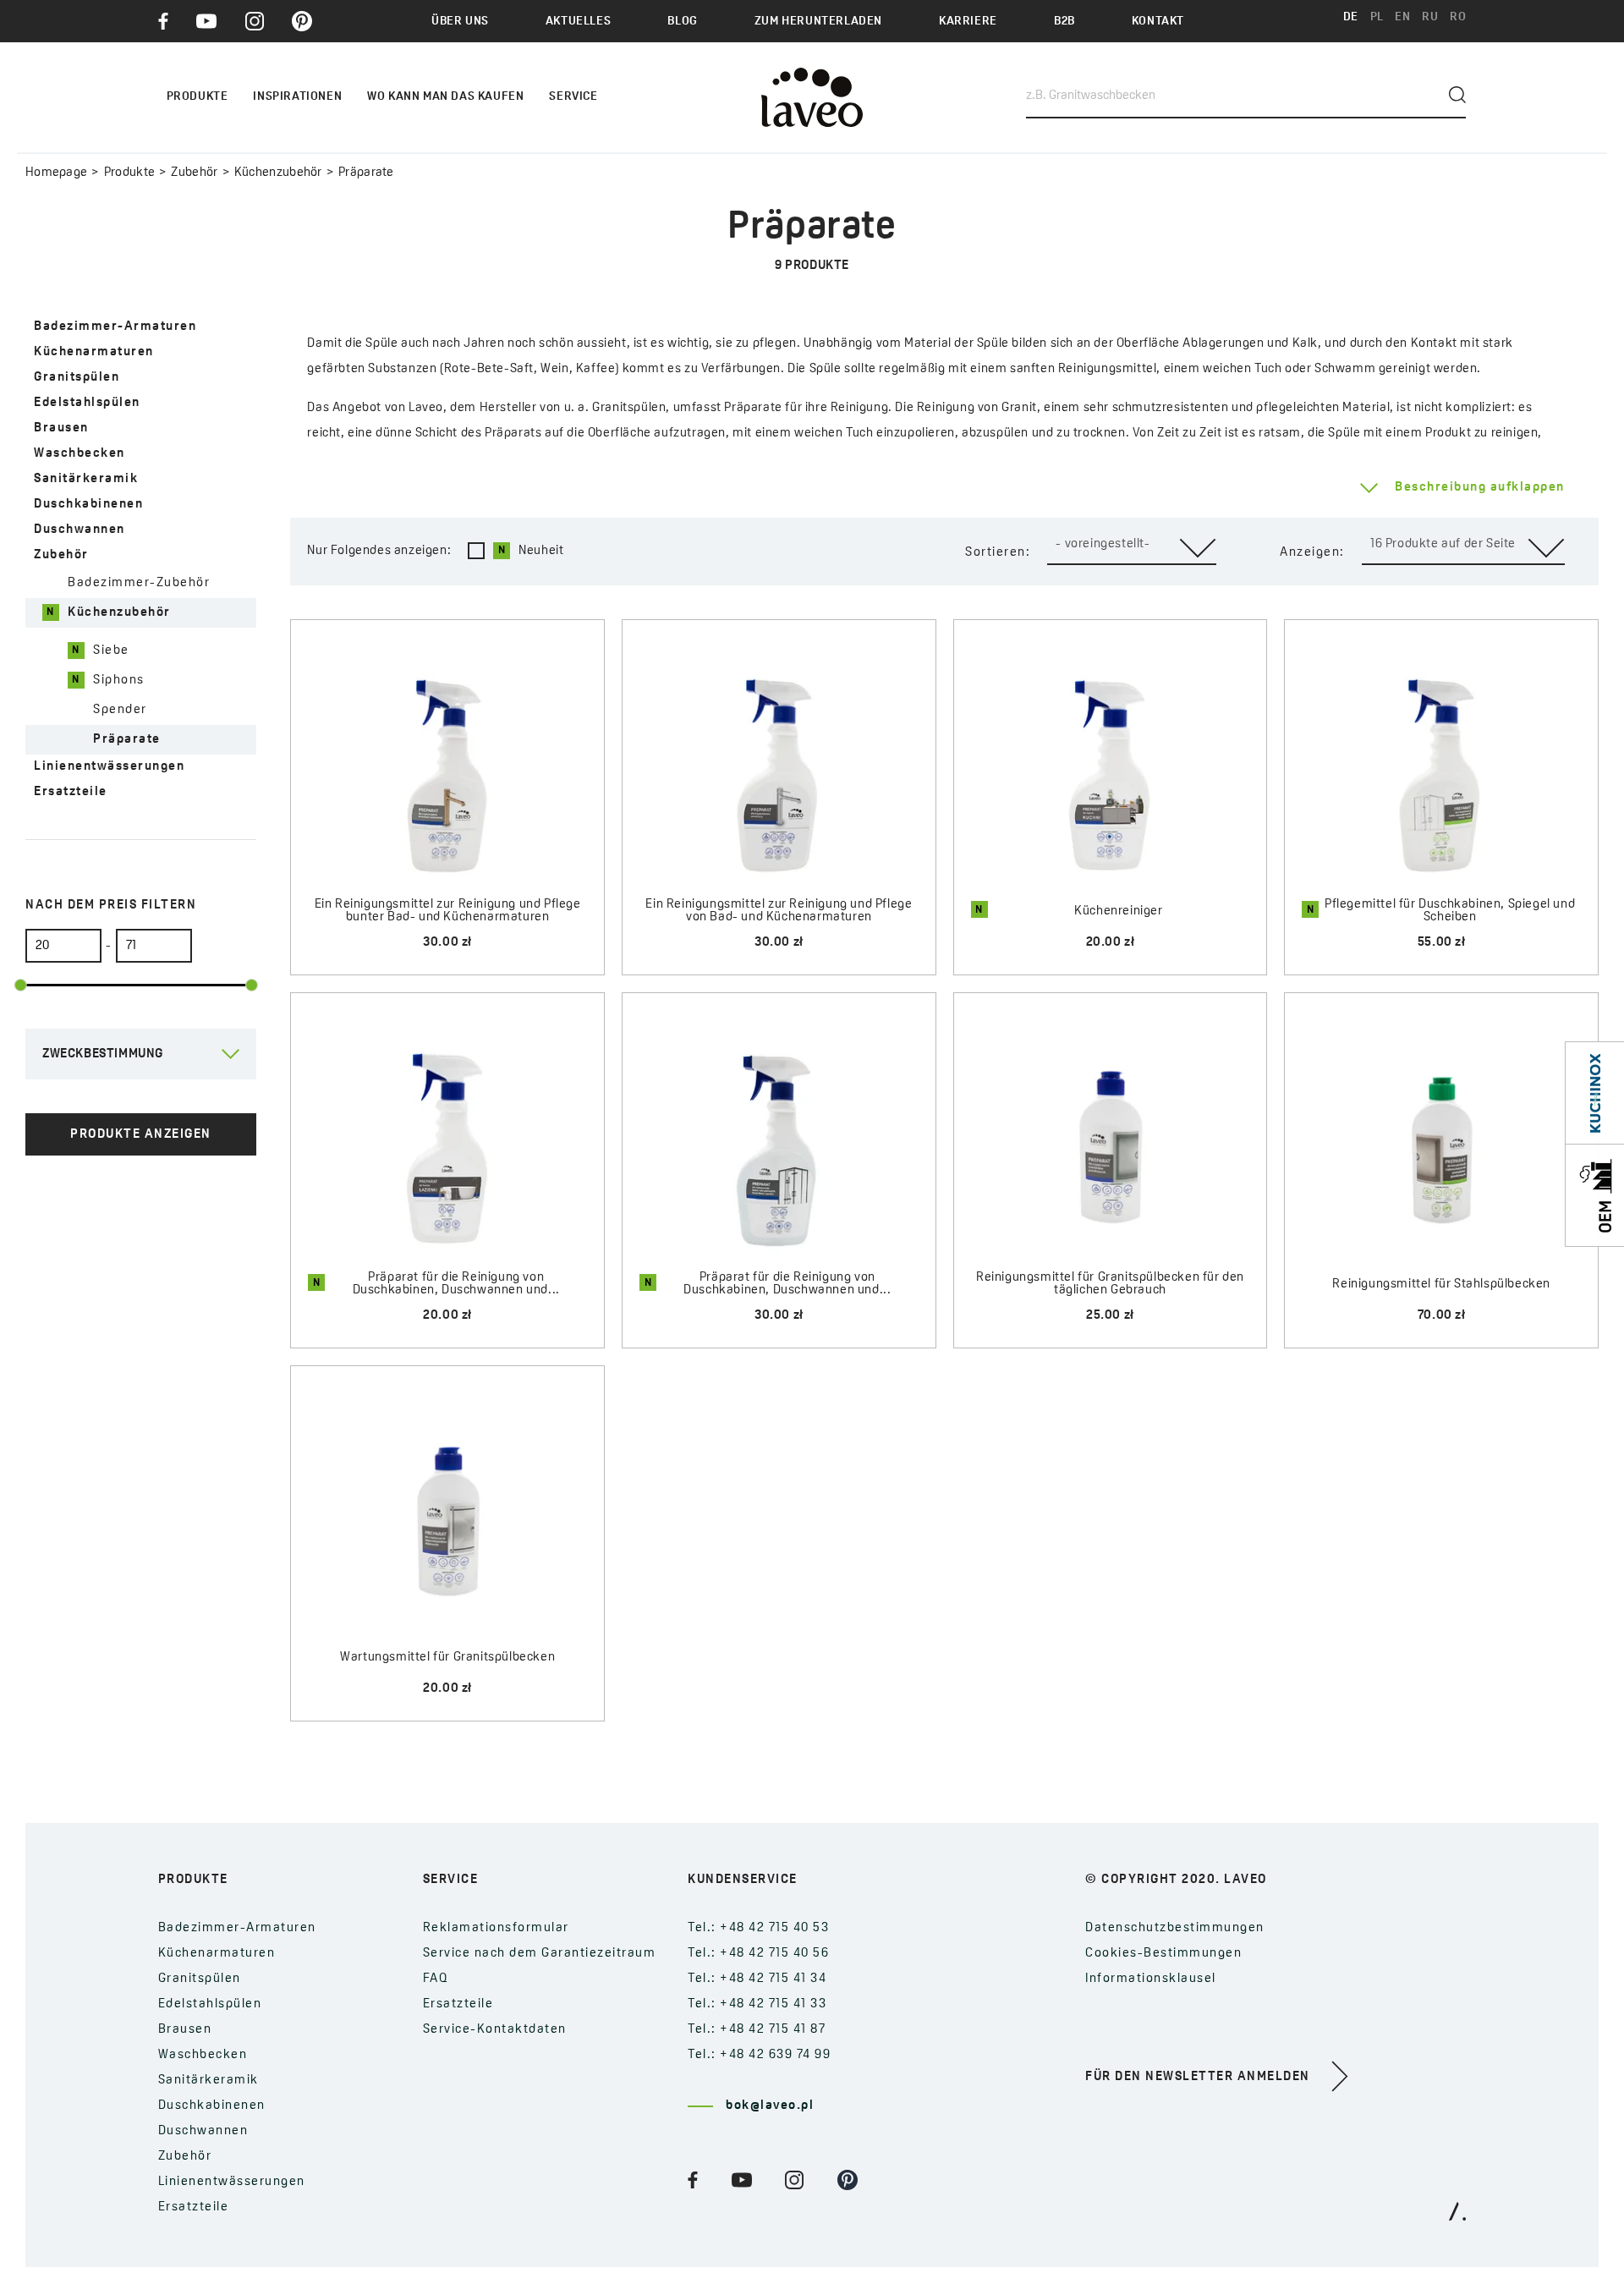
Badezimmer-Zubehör (139, 583)
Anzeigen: (1312, 553)
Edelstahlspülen (87, 403)
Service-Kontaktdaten (495, 2030)
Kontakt (1158, 22)
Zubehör (194, 173)
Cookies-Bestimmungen (1163, 1954)
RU (1430, 17)
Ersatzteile (71, 792)
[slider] (21, 985)
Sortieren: (998, 553)
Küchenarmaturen (94, 352)
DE (1351, 17)
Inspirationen (297, 97)
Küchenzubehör (278, 173)
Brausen (61, 428)
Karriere (968, 22)
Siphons (119, 681)
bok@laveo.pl (770, 2106)
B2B (1064, 22)
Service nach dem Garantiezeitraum (540, 1954)
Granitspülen (77, 378)
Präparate (127, 740)
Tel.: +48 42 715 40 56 (758, 1954)
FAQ (436, 1979)
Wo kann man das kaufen (445, 97)
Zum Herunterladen (818, 22)
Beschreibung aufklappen (1480, 488)
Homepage (56, 173)
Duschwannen (80, 530)
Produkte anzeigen (141, 1135)
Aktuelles (578, 22)
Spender (120, 710)
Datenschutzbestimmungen (1175, 1928)
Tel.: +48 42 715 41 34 (757, 1979)
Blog (682, 22)
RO (1458, 17)
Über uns (460, 22)
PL (1377, 17)
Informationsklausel (1151, 1979)
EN (1402, 17)
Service (573, 97)
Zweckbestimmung (103, 1054)
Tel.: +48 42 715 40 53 (758, 1928)
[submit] (1457, 95)
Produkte (129, 173)
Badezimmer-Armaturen (115, 327)
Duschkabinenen (88, 505)
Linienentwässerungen (109, 767)
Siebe (111, 651)
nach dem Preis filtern (111, 906)
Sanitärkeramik (86, 479)
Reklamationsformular (496, 1928)
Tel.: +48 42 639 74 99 (759, 2055)
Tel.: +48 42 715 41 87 (757, 2030)
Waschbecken (80, 454)
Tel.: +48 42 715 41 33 (757, 2004)
